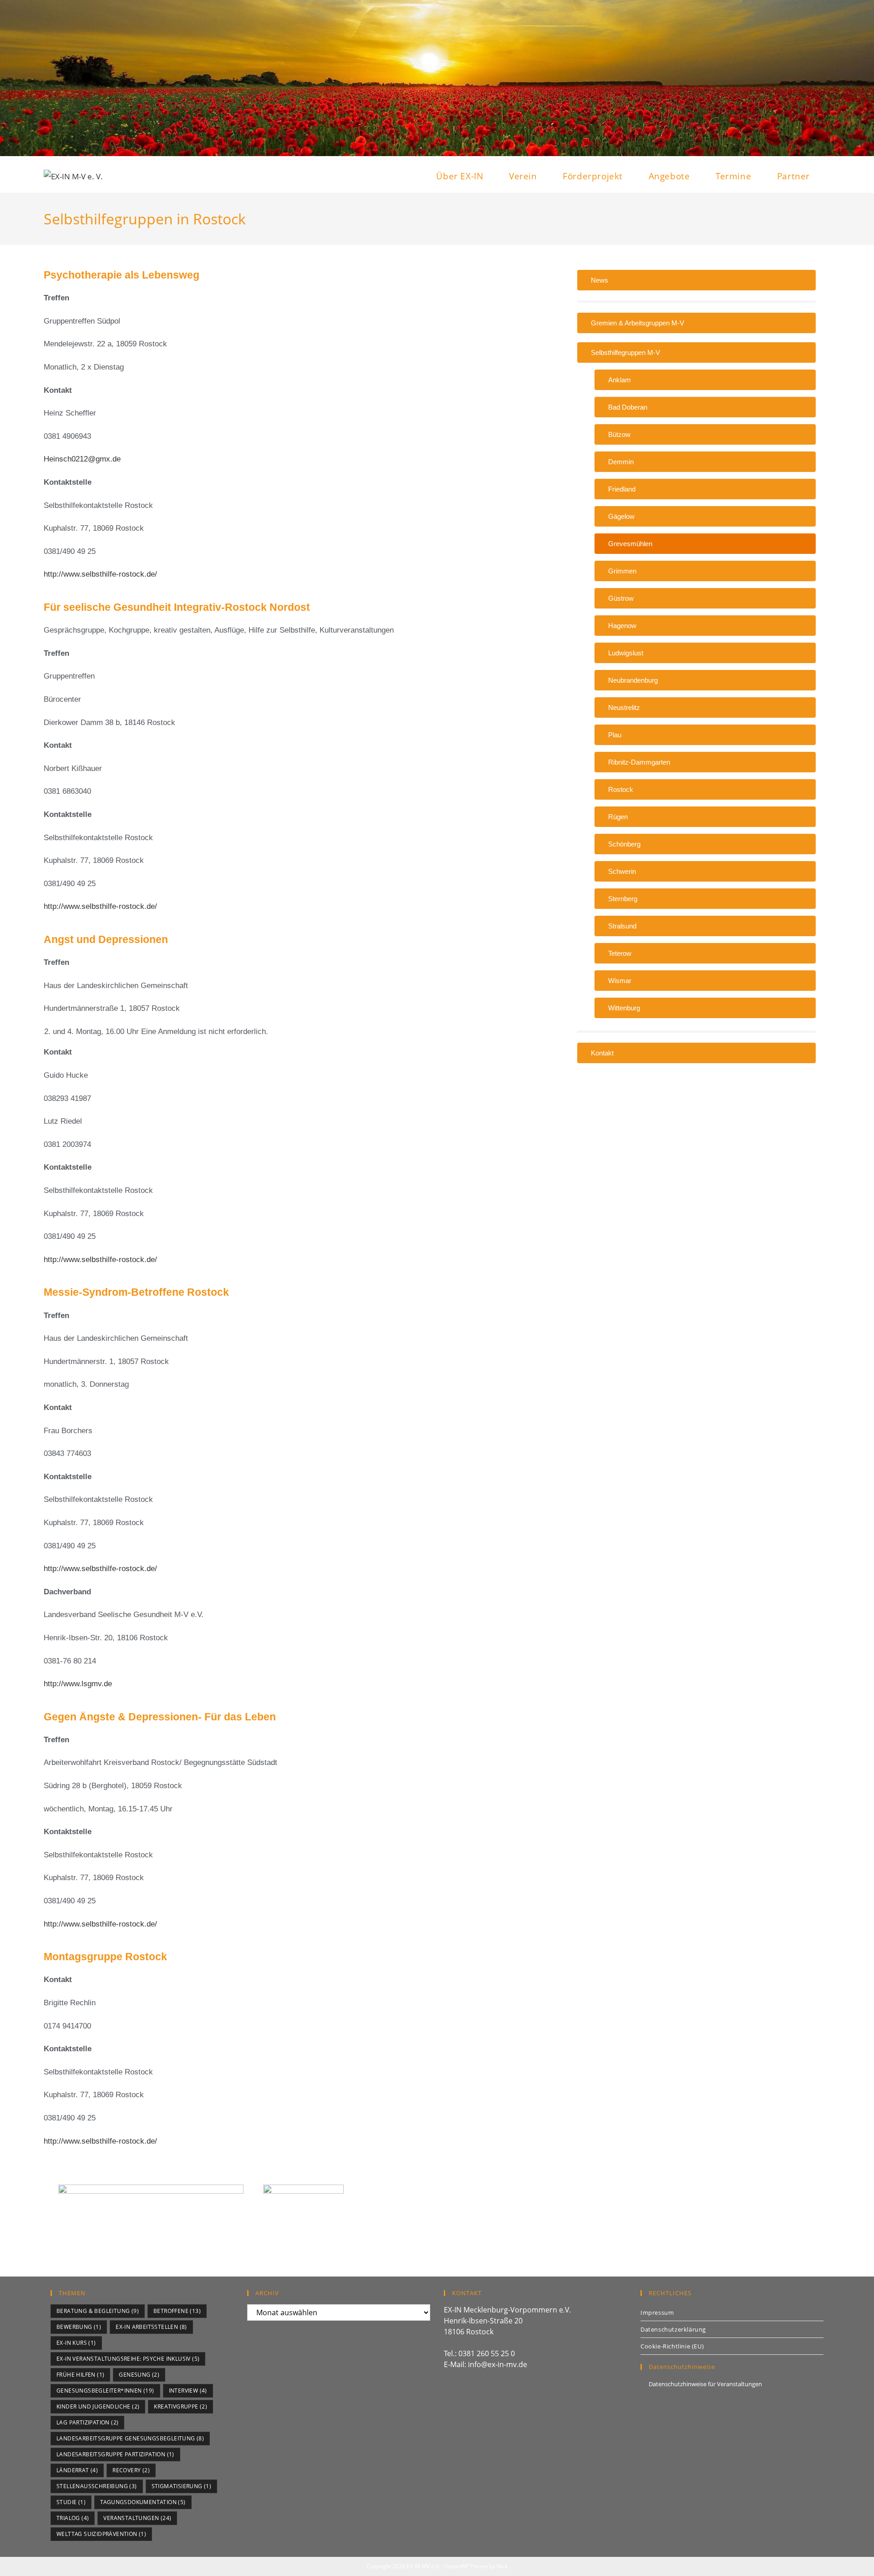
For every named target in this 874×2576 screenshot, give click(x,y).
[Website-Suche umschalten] (827, 176)
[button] (696, 352)
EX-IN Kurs (76, 2343)
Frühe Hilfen (80, 2375)
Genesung (139, 2375)
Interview (188, 2391)
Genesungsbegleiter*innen (105, 2391)
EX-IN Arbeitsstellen (151, 2327)
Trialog (73, 2518)
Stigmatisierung (182, 2486)
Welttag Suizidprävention (101, 2534)
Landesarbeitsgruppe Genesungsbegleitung (130, 2438)
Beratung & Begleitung (98, 2311)
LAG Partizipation (87, 2422)
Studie (71, 2502)
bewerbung (79, 2327)
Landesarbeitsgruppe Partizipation (115, 2454)
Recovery (131, 2470)
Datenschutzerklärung (673, 2329)
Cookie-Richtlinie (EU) (672, 2346)
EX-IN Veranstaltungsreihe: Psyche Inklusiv (128, 2359)
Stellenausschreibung (97, 2486)
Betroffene (177, 2311)
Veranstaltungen (137, 2518)
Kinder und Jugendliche (98, 2406)
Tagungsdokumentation (143, 2502)
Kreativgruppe (180, 2406)
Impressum (657, 2312)
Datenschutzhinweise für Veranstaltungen (705, 2384)
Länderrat (77, 2470)
